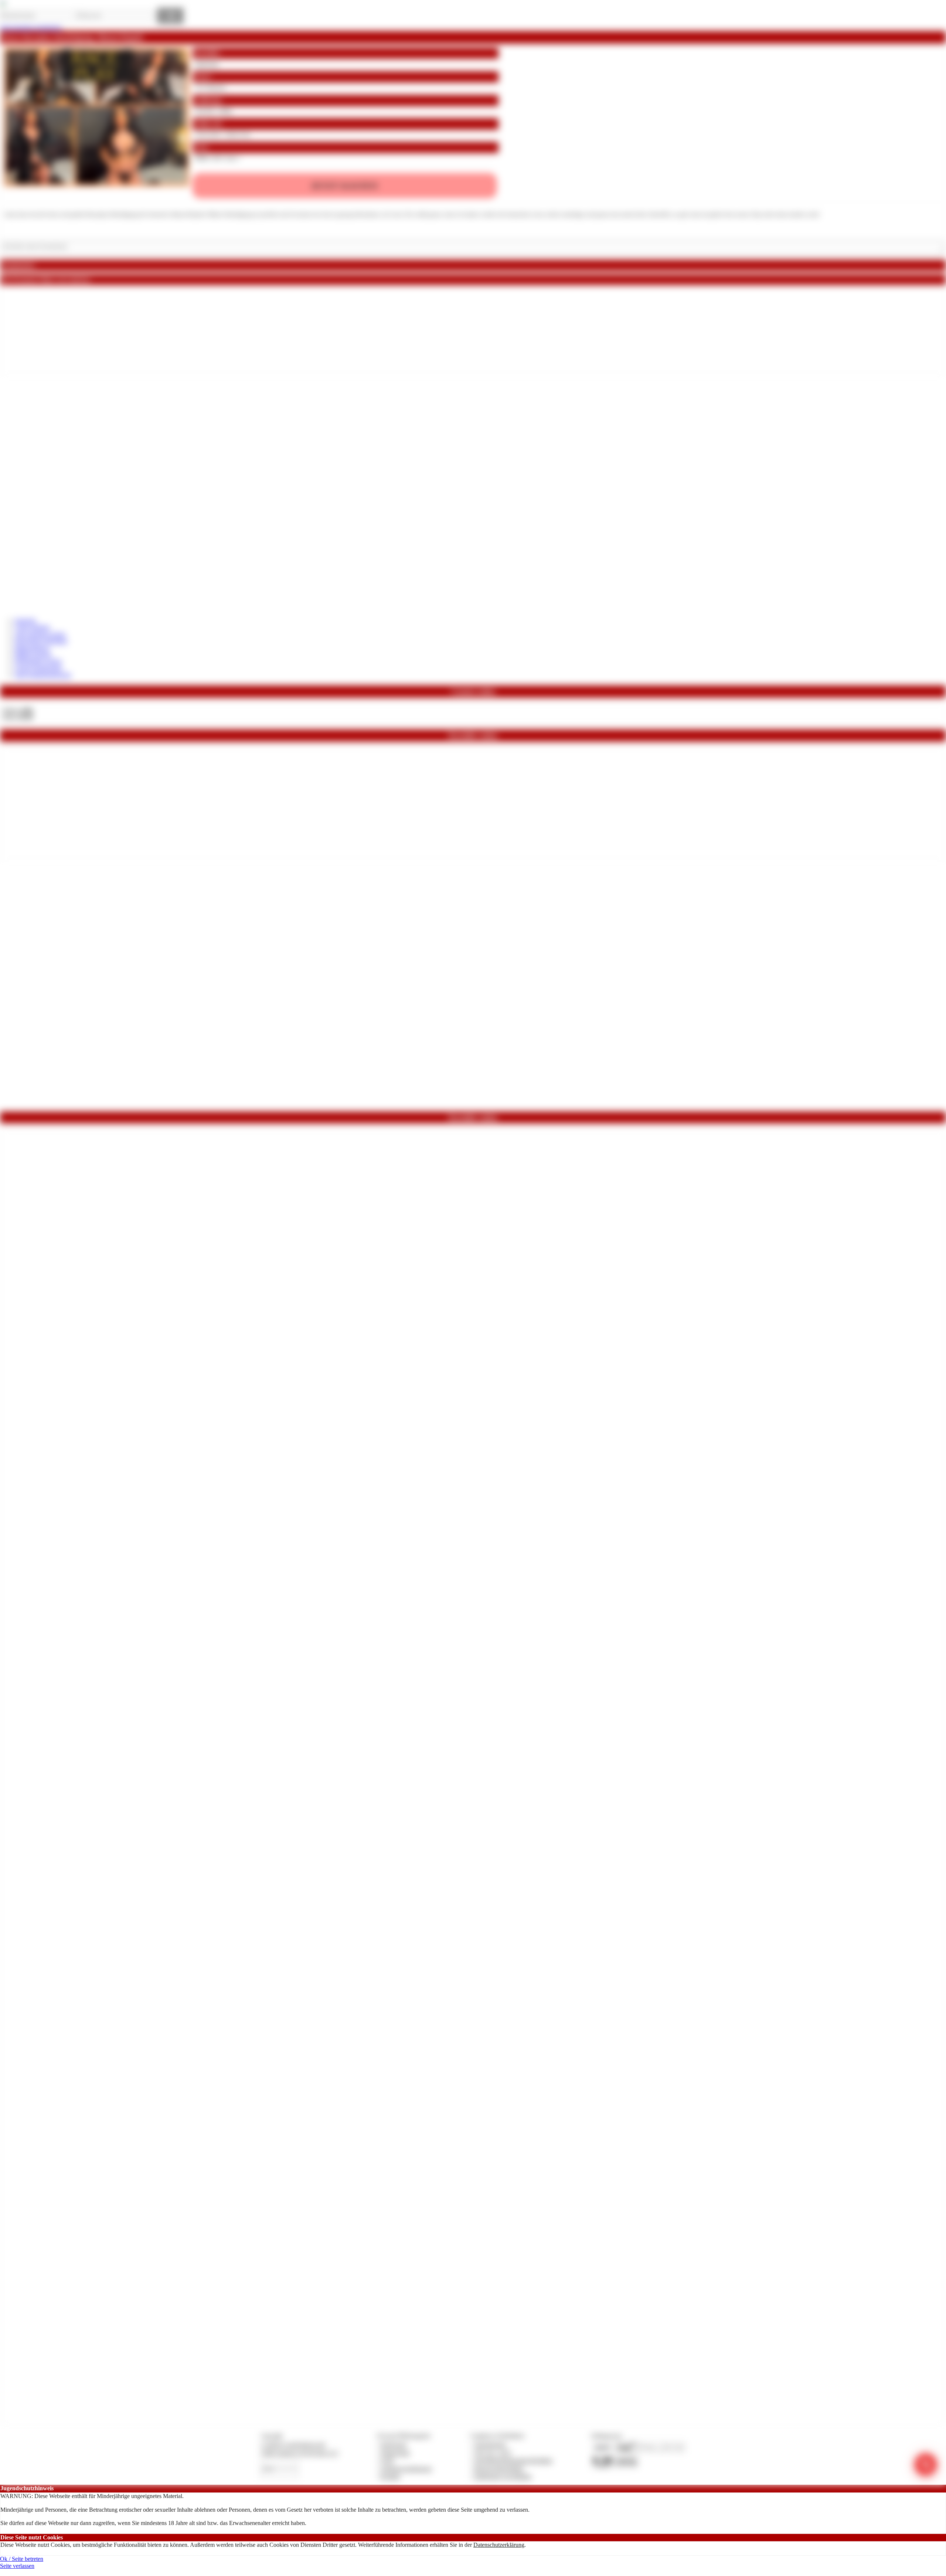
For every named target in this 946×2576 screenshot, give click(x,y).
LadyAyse (206, 64)
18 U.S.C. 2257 (493, 2453)
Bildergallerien (32, 648)
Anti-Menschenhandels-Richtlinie (513, 2461)
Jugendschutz (490, 2445)
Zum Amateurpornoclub (43, 675)
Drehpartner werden (38, 661)
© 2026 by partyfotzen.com (293, 2445)
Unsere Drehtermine (38, 668)
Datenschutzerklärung (499, 2545)
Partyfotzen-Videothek (41, 641)
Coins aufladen (32, 627)
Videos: (18, 710)
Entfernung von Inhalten (503, 2476)
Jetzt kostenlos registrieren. (31, 28)
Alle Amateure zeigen (40, 634)
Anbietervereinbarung (406, 2469)
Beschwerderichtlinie (499, 2469)
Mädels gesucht (33, 655)
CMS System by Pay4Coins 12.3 (300, 2453)
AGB (387, 2461)
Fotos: (18, 717)
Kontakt (390, 2476)
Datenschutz (395, 2453)
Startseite (25, 621)
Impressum (394, 2445)
